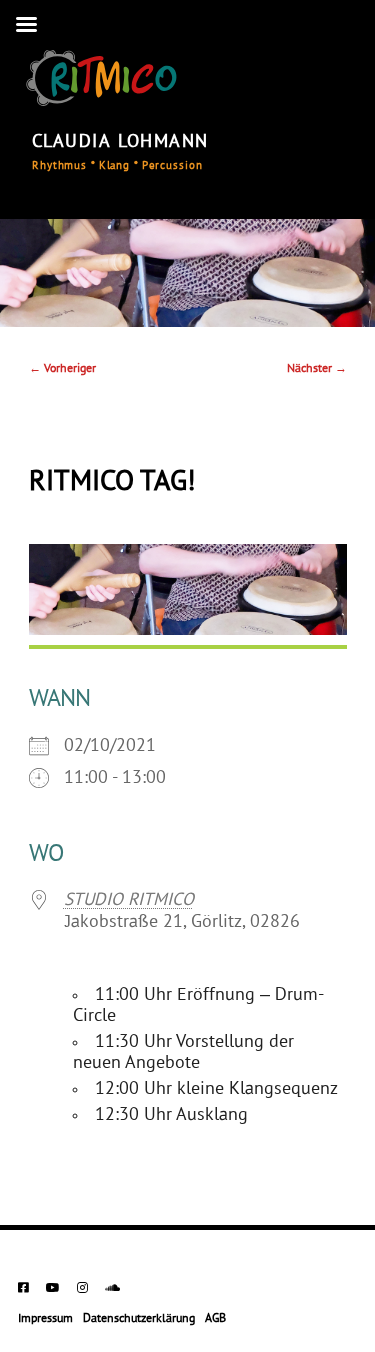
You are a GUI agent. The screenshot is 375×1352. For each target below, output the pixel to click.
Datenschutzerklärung (139, 1319)
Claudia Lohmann (120, 143)
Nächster (317, 369)
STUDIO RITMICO (129, 900)
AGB (215, 1319)
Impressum (45, 1319)
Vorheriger (62, 369)
